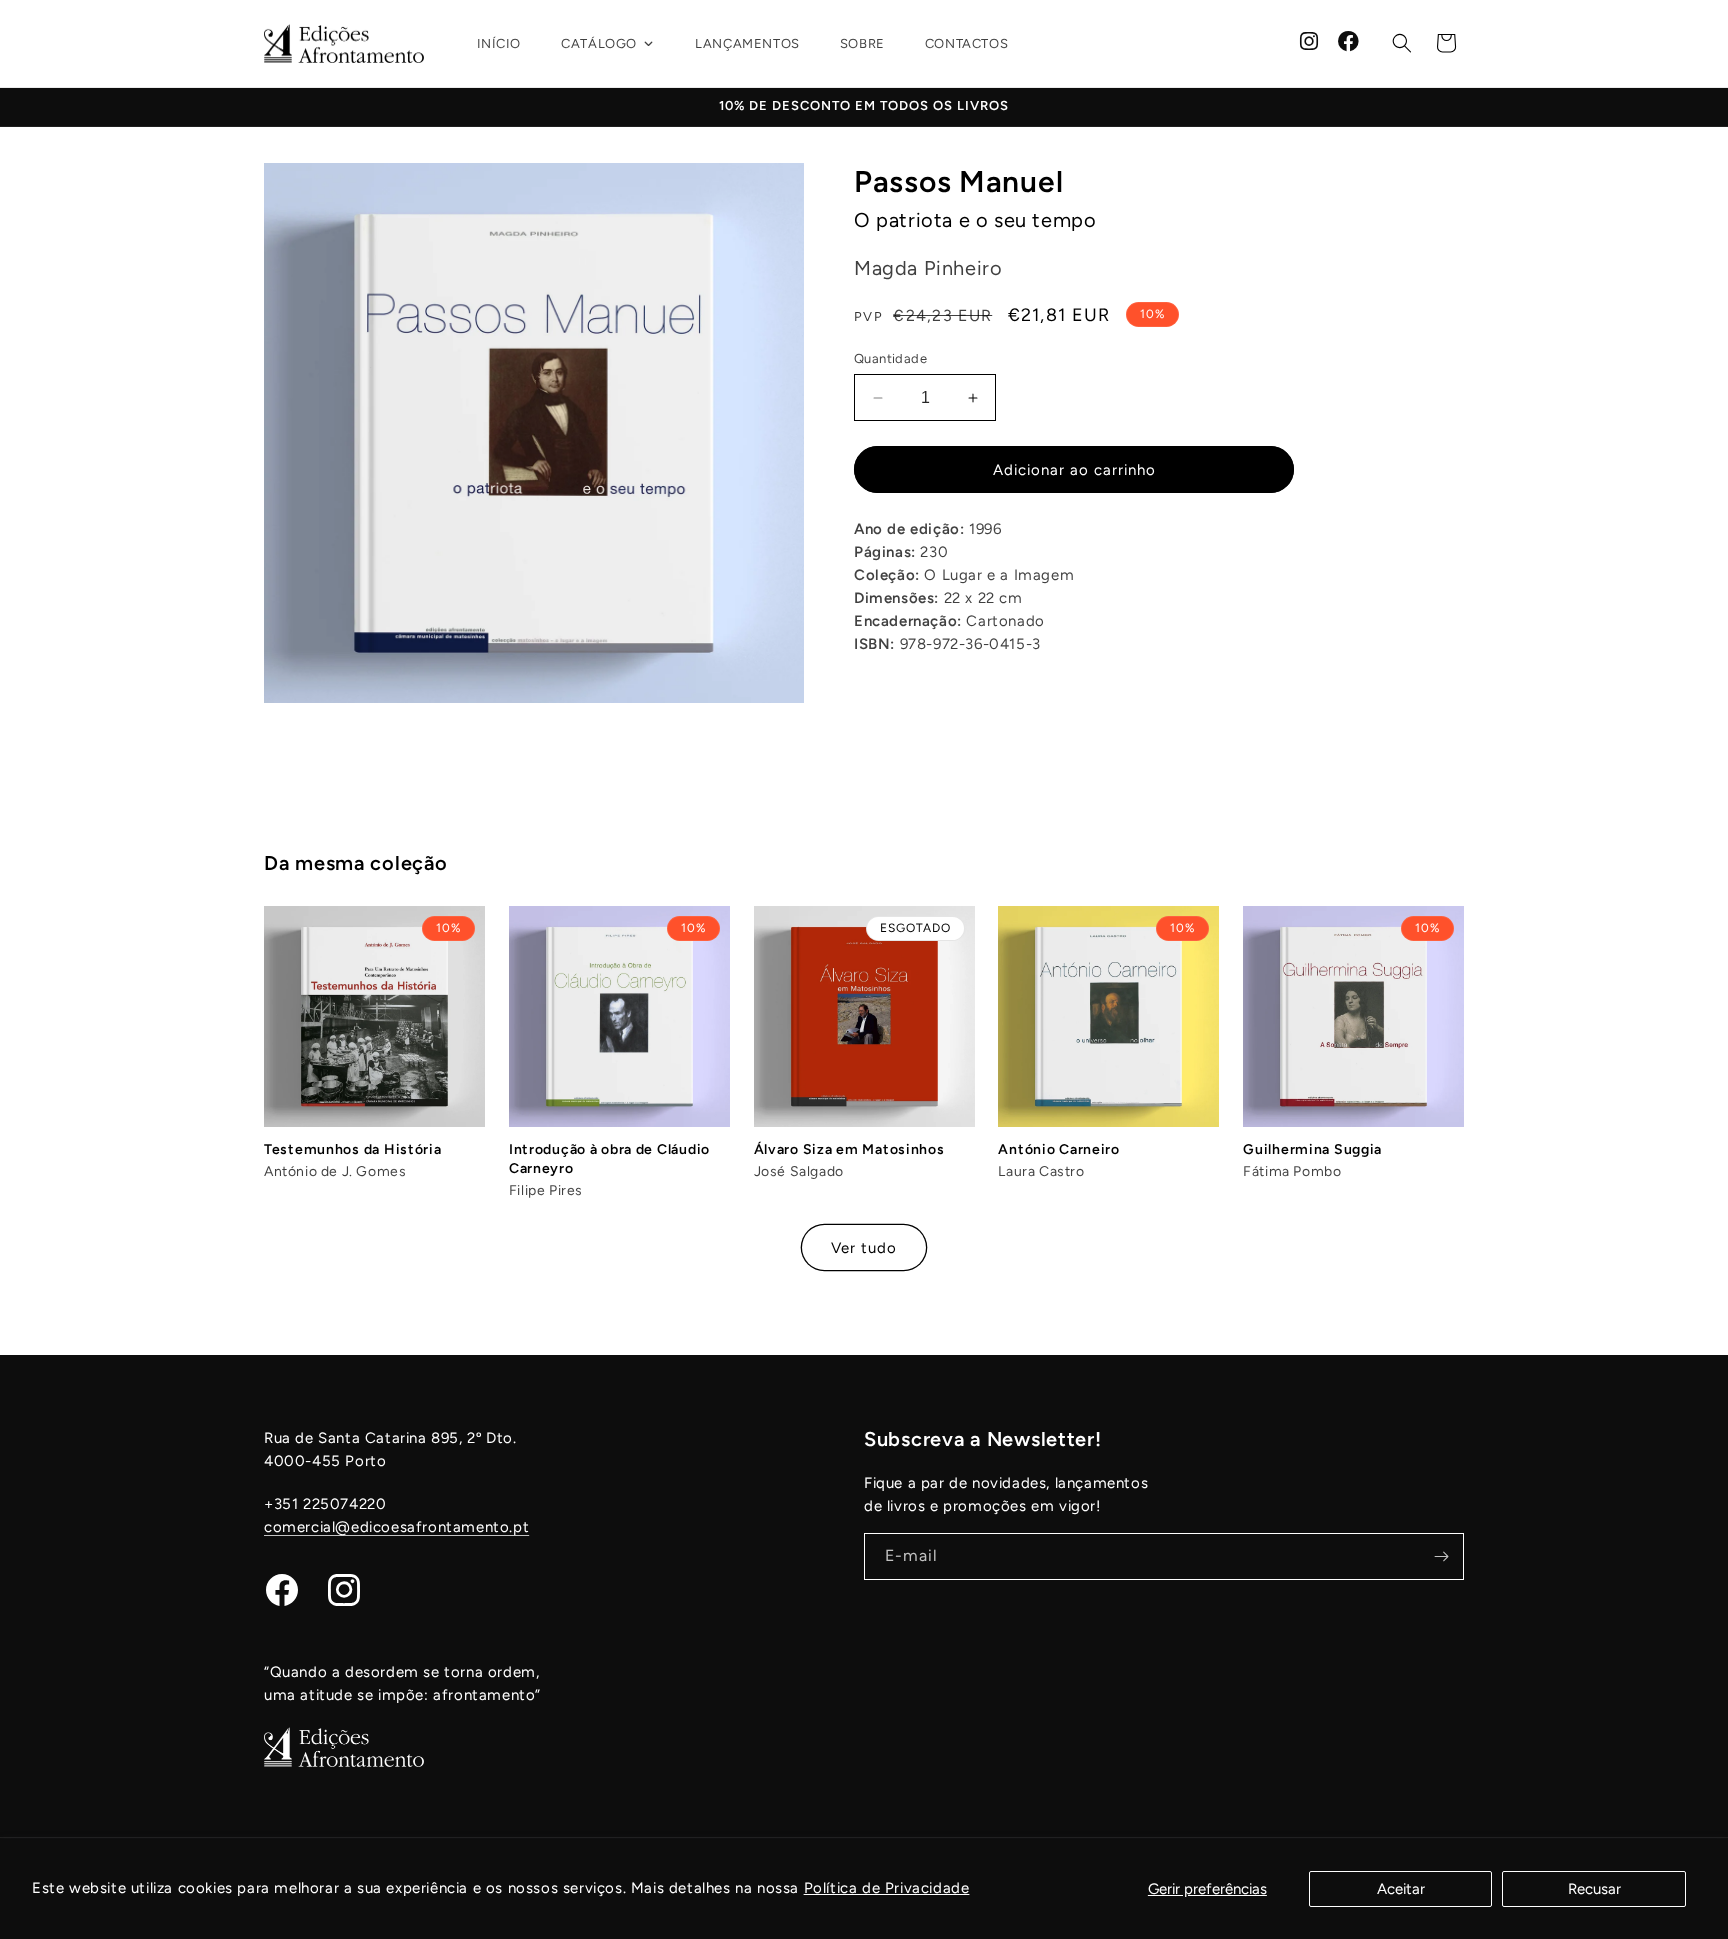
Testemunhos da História (353, 1149)
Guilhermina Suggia (1312, 1149)
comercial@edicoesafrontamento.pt (396, 1527)
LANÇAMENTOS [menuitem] (747, 43)
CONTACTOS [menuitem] (966, 43)
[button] (1402, 43)
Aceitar (1401, 1889)
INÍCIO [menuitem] (499, 43)
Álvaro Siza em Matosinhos (849, 1149)
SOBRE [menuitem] (862, 43)
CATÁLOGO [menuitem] (599, 43)
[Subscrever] (1441, 1556)
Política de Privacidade (887, 1888)
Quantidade (890, 358)
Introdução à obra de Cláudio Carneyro (609, 1159)
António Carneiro (1059, 1149)
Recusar (1594, 1889)
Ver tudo (864, 1248)
